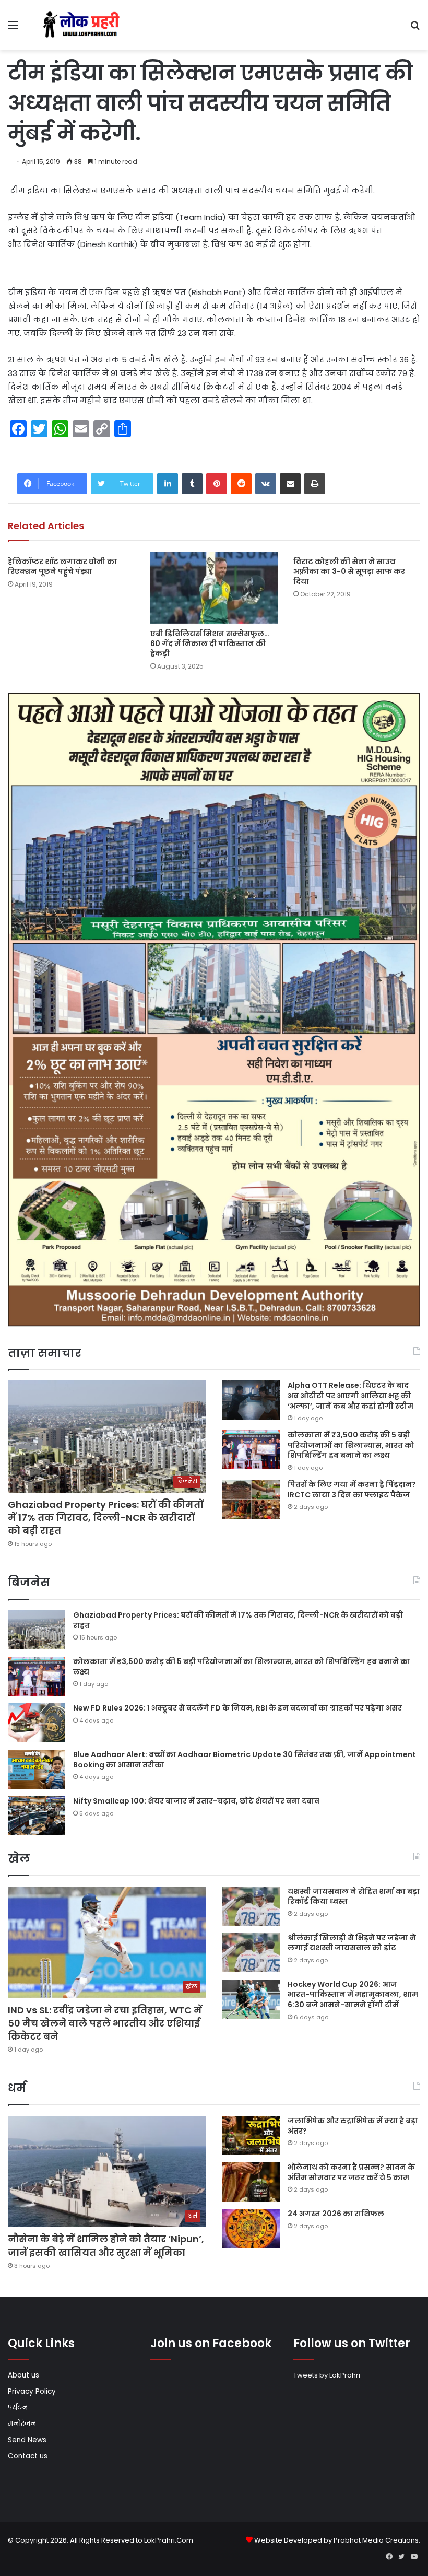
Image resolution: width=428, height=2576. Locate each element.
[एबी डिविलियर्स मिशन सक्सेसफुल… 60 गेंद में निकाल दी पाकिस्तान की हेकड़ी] (214, 587)
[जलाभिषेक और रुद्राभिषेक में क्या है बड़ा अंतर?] (251, 2135)
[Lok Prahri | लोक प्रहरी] (84, 25)
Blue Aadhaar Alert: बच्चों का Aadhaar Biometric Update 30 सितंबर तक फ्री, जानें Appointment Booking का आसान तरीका (245, 1760)
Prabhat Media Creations (376, 2540)
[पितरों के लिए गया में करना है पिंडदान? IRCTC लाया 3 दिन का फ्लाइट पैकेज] (251, 1499)
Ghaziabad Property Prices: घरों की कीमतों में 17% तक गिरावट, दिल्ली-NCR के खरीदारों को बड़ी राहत (106, 1518)
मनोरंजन (22, 2424)
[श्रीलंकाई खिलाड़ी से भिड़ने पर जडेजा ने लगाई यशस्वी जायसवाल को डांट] (251, 1953)
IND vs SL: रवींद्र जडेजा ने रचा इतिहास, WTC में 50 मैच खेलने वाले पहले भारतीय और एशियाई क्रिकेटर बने (105, 2023)
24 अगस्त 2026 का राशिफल (336, 2214)
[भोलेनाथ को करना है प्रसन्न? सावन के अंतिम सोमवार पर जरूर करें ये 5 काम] (251, 2182)
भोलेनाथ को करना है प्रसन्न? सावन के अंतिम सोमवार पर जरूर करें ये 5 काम (351, 2172)
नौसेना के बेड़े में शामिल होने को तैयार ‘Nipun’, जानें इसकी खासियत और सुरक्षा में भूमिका (106, 2245)
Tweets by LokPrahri (327, 2375)
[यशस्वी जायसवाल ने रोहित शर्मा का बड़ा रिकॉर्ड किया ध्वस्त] (251, 1906)
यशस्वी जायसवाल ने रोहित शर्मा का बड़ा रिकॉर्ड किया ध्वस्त (354, 1896)
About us (23, 2375)
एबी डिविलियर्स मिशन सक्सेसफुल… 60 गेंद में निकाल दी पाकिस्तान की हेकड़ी (210, 643)
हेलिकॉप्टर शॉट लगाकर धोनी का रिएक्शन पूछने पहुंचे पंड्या (62, 566)
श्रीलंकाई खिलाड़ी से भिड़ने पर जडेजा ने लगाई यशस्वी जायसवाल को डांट (352, 1943)
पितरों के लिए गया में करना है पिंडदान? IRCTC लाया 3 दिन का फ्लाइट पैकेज (352, 1490)
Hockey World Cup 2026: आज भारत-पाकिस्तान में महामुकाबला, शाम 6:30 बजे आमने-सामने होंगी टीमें (353, 1994)
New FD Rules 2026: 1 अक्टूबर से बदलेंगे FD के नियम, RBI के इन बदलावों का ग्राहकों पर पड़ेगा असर (237, 1708)
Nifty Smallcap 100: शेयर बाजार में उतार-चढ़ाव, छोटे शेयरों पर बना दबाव (196, 1801)
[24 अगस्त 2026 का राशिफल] (251, 2228)
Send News (27, 2440)
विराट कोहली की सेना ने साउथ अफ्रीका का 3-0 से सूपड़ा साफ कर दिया (349, 571)
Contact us (28, 2456)
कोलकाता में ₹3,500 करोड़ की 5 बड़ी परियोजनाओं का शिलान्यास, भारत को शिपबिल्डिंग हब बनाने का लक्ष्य (351, 1445)
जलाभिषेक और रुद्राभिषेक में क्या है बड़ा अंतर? (353, 2126)
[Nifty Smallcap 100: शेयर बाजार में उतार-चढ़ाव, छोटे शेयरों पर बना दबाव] (37, 1816)
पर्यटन (18, 2408)
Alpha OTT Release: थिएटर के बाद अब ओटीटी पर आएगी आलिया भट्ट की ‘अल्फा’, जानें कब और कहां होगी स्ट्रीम (350, 1395)
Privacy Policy (32, 2391)
